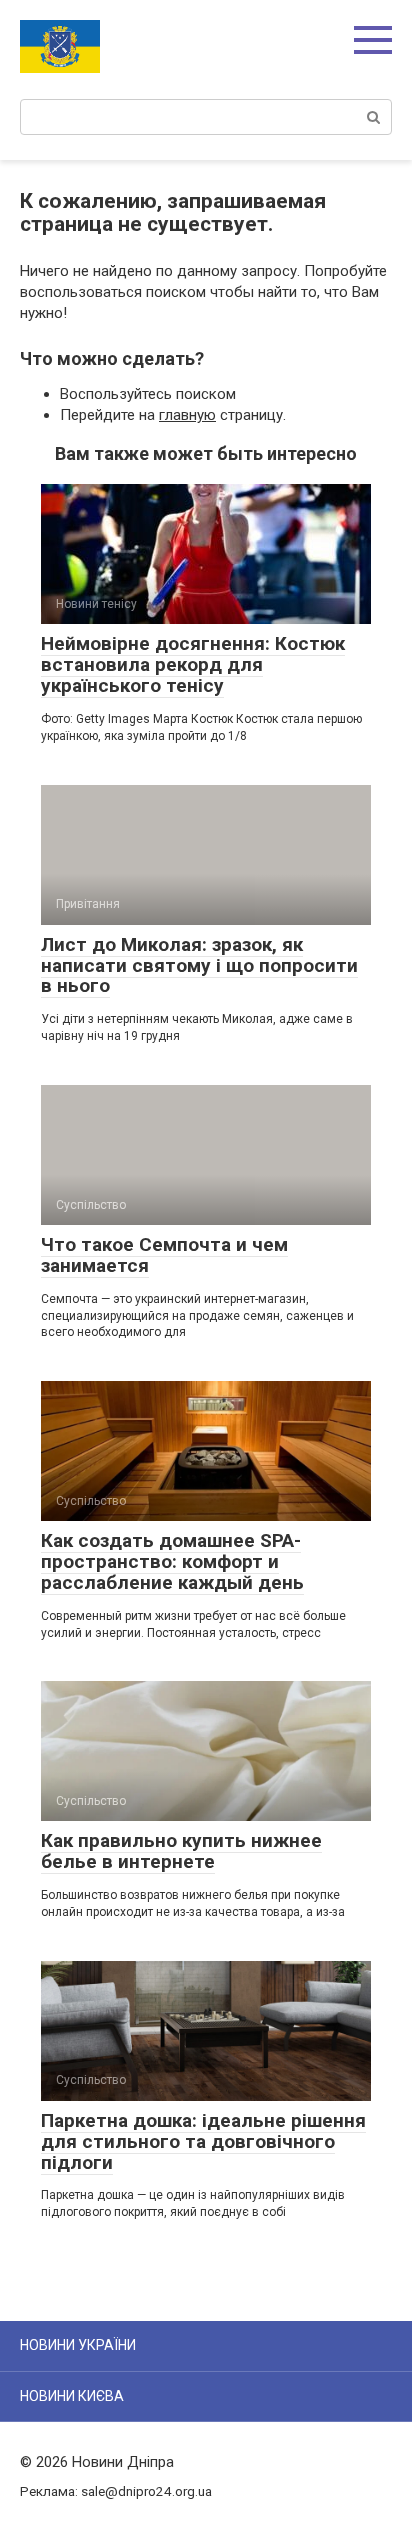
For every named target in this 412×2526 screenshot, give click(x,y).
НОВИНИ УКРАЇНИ (78, 2345)
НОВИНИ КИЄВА (72, 2396)
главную (187, 415)
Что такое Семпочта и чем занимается (164, 1255)
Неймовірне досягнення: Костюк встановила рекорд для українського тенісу (193, 664)
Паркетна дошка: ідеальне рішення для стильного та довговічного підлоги (203, 2141)
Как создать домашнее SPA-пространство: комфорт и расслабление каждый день (172, 1561)
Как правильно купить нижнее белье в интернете (181, 1851)
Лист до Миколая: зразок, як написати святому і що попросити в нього (199, 965)
